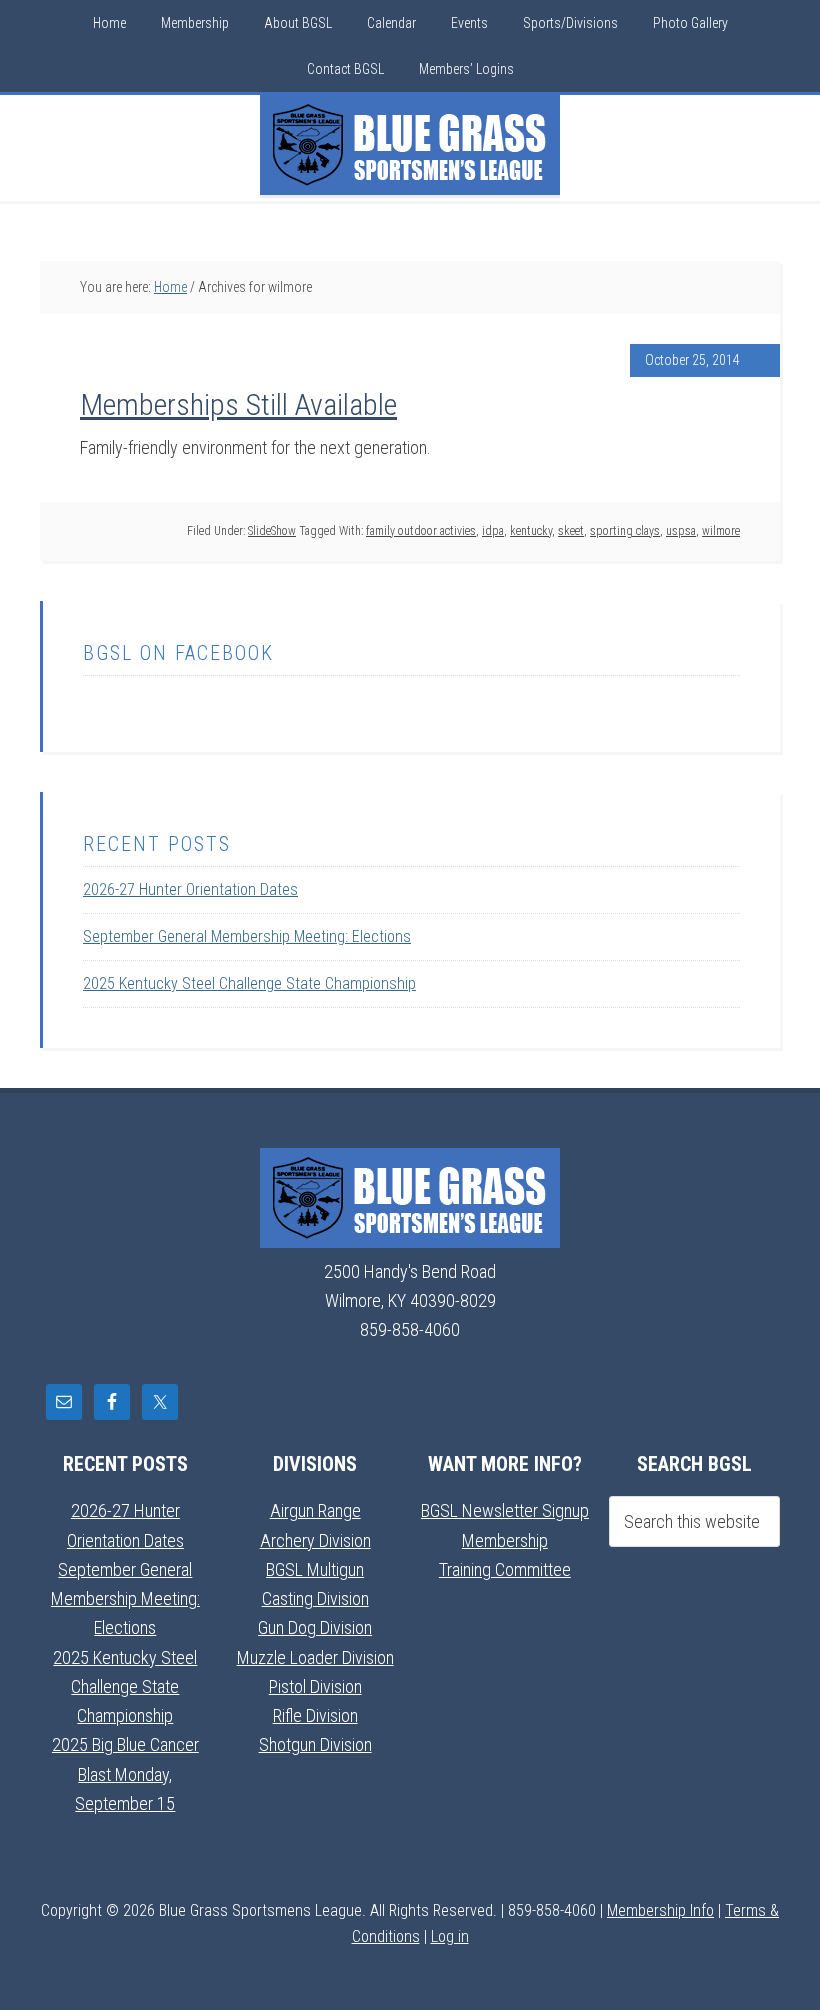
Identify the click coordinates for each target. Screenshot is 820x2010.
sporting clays (625, 531)
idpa (493, 531)
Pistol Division (315, 1686)
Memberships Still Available (238, 404)
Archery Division (315, 1540)
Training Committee (505, 1569)
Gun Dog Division (315, 1627)
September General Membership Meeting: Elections (247, 936)
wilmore (721, 531)
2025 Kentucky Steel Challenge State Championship (249, 983)
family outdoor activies (421, 531)
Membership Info (660, 1910)
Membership (505, 1540)
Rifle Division (315, 1715)
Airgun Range (315, 1510)
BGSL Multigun (315, 1569)
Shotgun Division (315, 1744)
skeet (571, 531)
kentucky (531, 531)
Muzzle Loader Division (315, 1657)
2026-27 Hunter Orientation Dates (190, 889)
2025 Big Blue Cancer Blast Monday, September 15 (125, 1774)
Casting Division (315, 1598)
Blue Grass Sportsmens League (410, 145)
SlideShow (272, 531)
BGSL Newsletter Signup (505, 1510)
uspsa (681, 531)
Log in (450, 1936)
